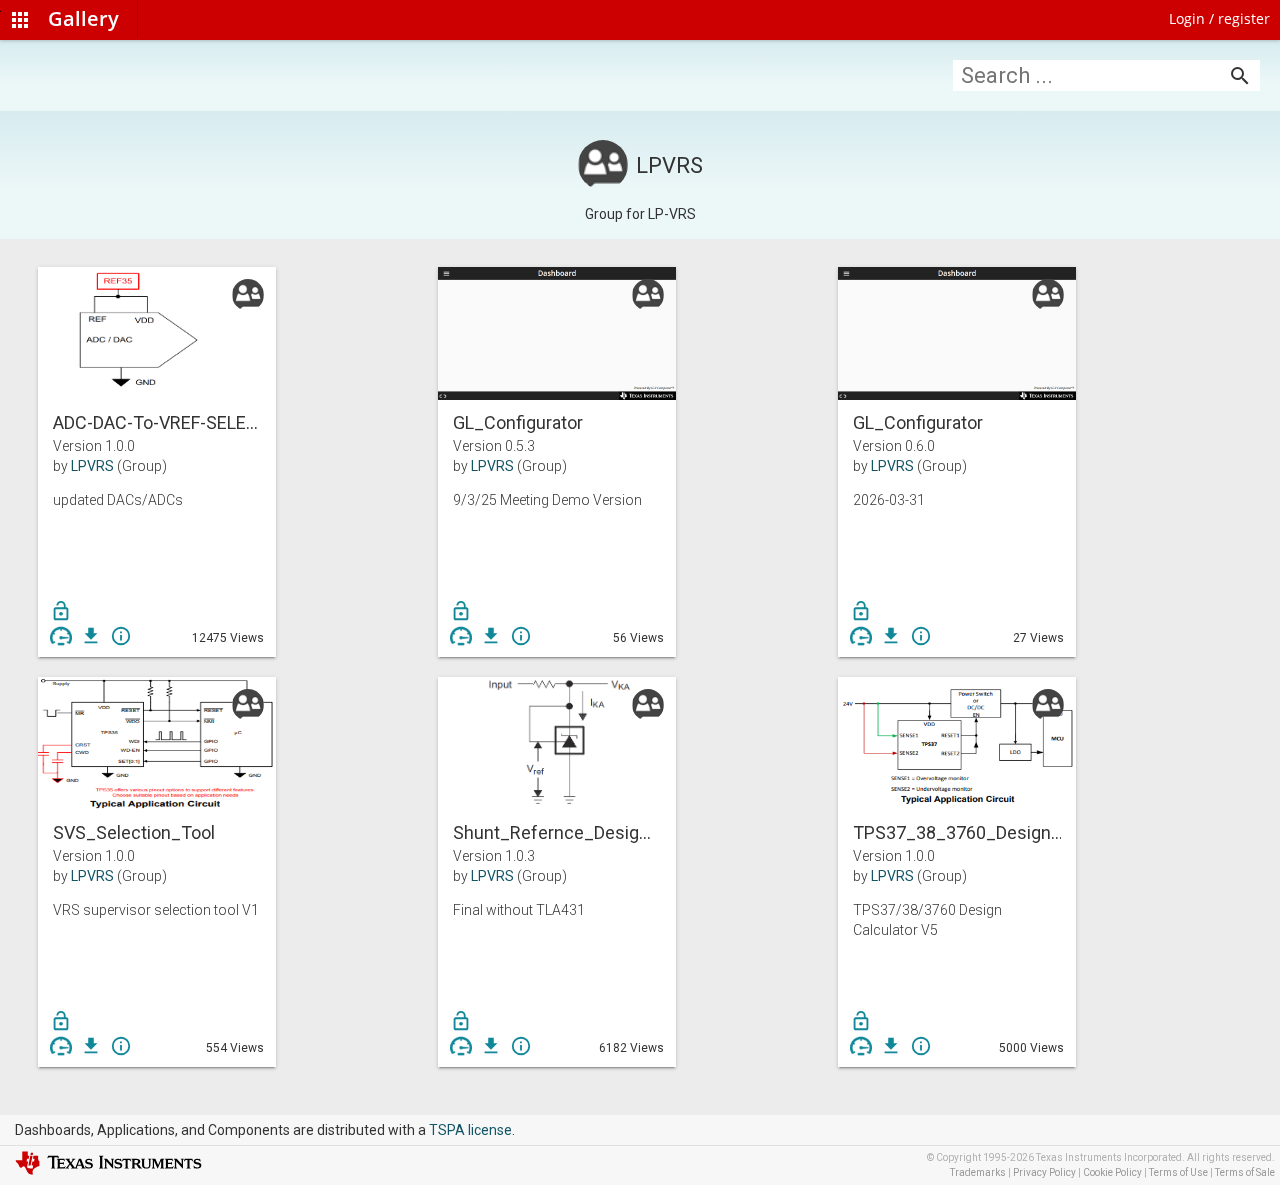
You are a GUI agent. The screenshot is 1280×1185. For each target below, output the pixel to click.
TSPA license (470, 1130)
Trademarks (978, 1172)
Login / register (1219, 18)
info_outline (121, 636)
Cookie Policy (1112, 1172)
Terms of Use (1178, 1172)
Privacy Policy (1044, 1172)
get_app (91, 636)
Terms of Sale (1245, 1172)
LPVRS (92, 466)
